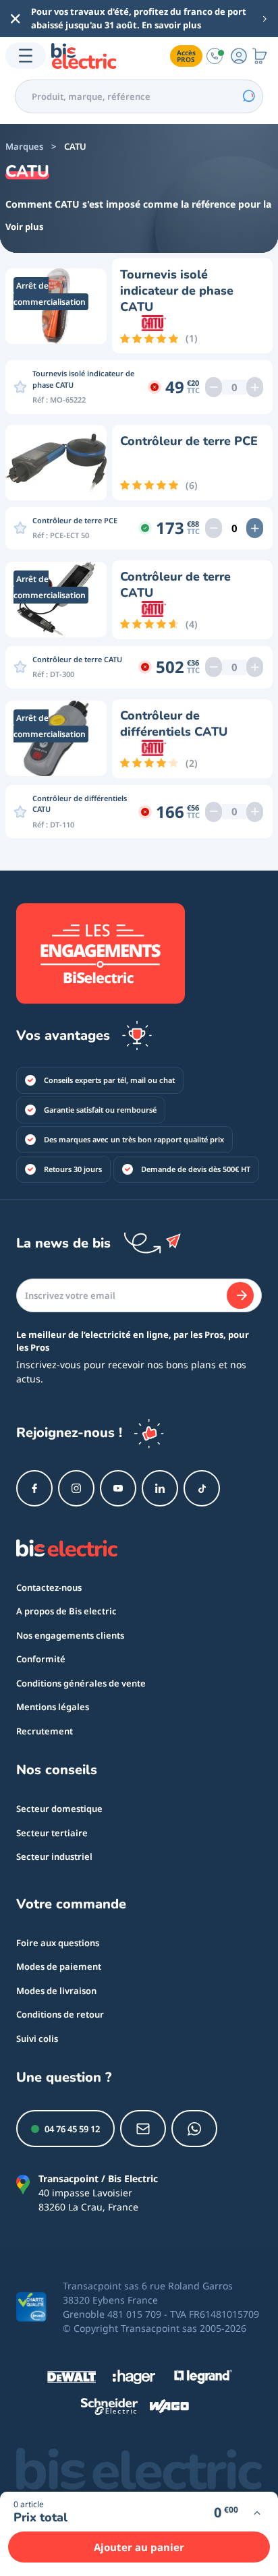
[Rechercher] (248, 96)
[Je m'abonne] (240, 1295)
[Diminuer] (214, 387)
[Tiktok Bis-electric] (202, 1488)
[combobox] (139, 96)
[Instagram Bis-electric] (76, 1488)
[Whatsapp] (194, 2129)
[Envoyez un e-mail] (143, 2129)
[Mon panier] (260, 56)
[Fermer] (16, 19)
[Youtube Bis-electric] (118, 1488)
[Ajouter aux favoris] (20, 387)
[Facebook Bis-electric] (34, 1488)
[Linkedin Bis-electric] (160, 1488)
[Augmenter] (255, 387)
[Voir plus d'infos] (257, 2513)
